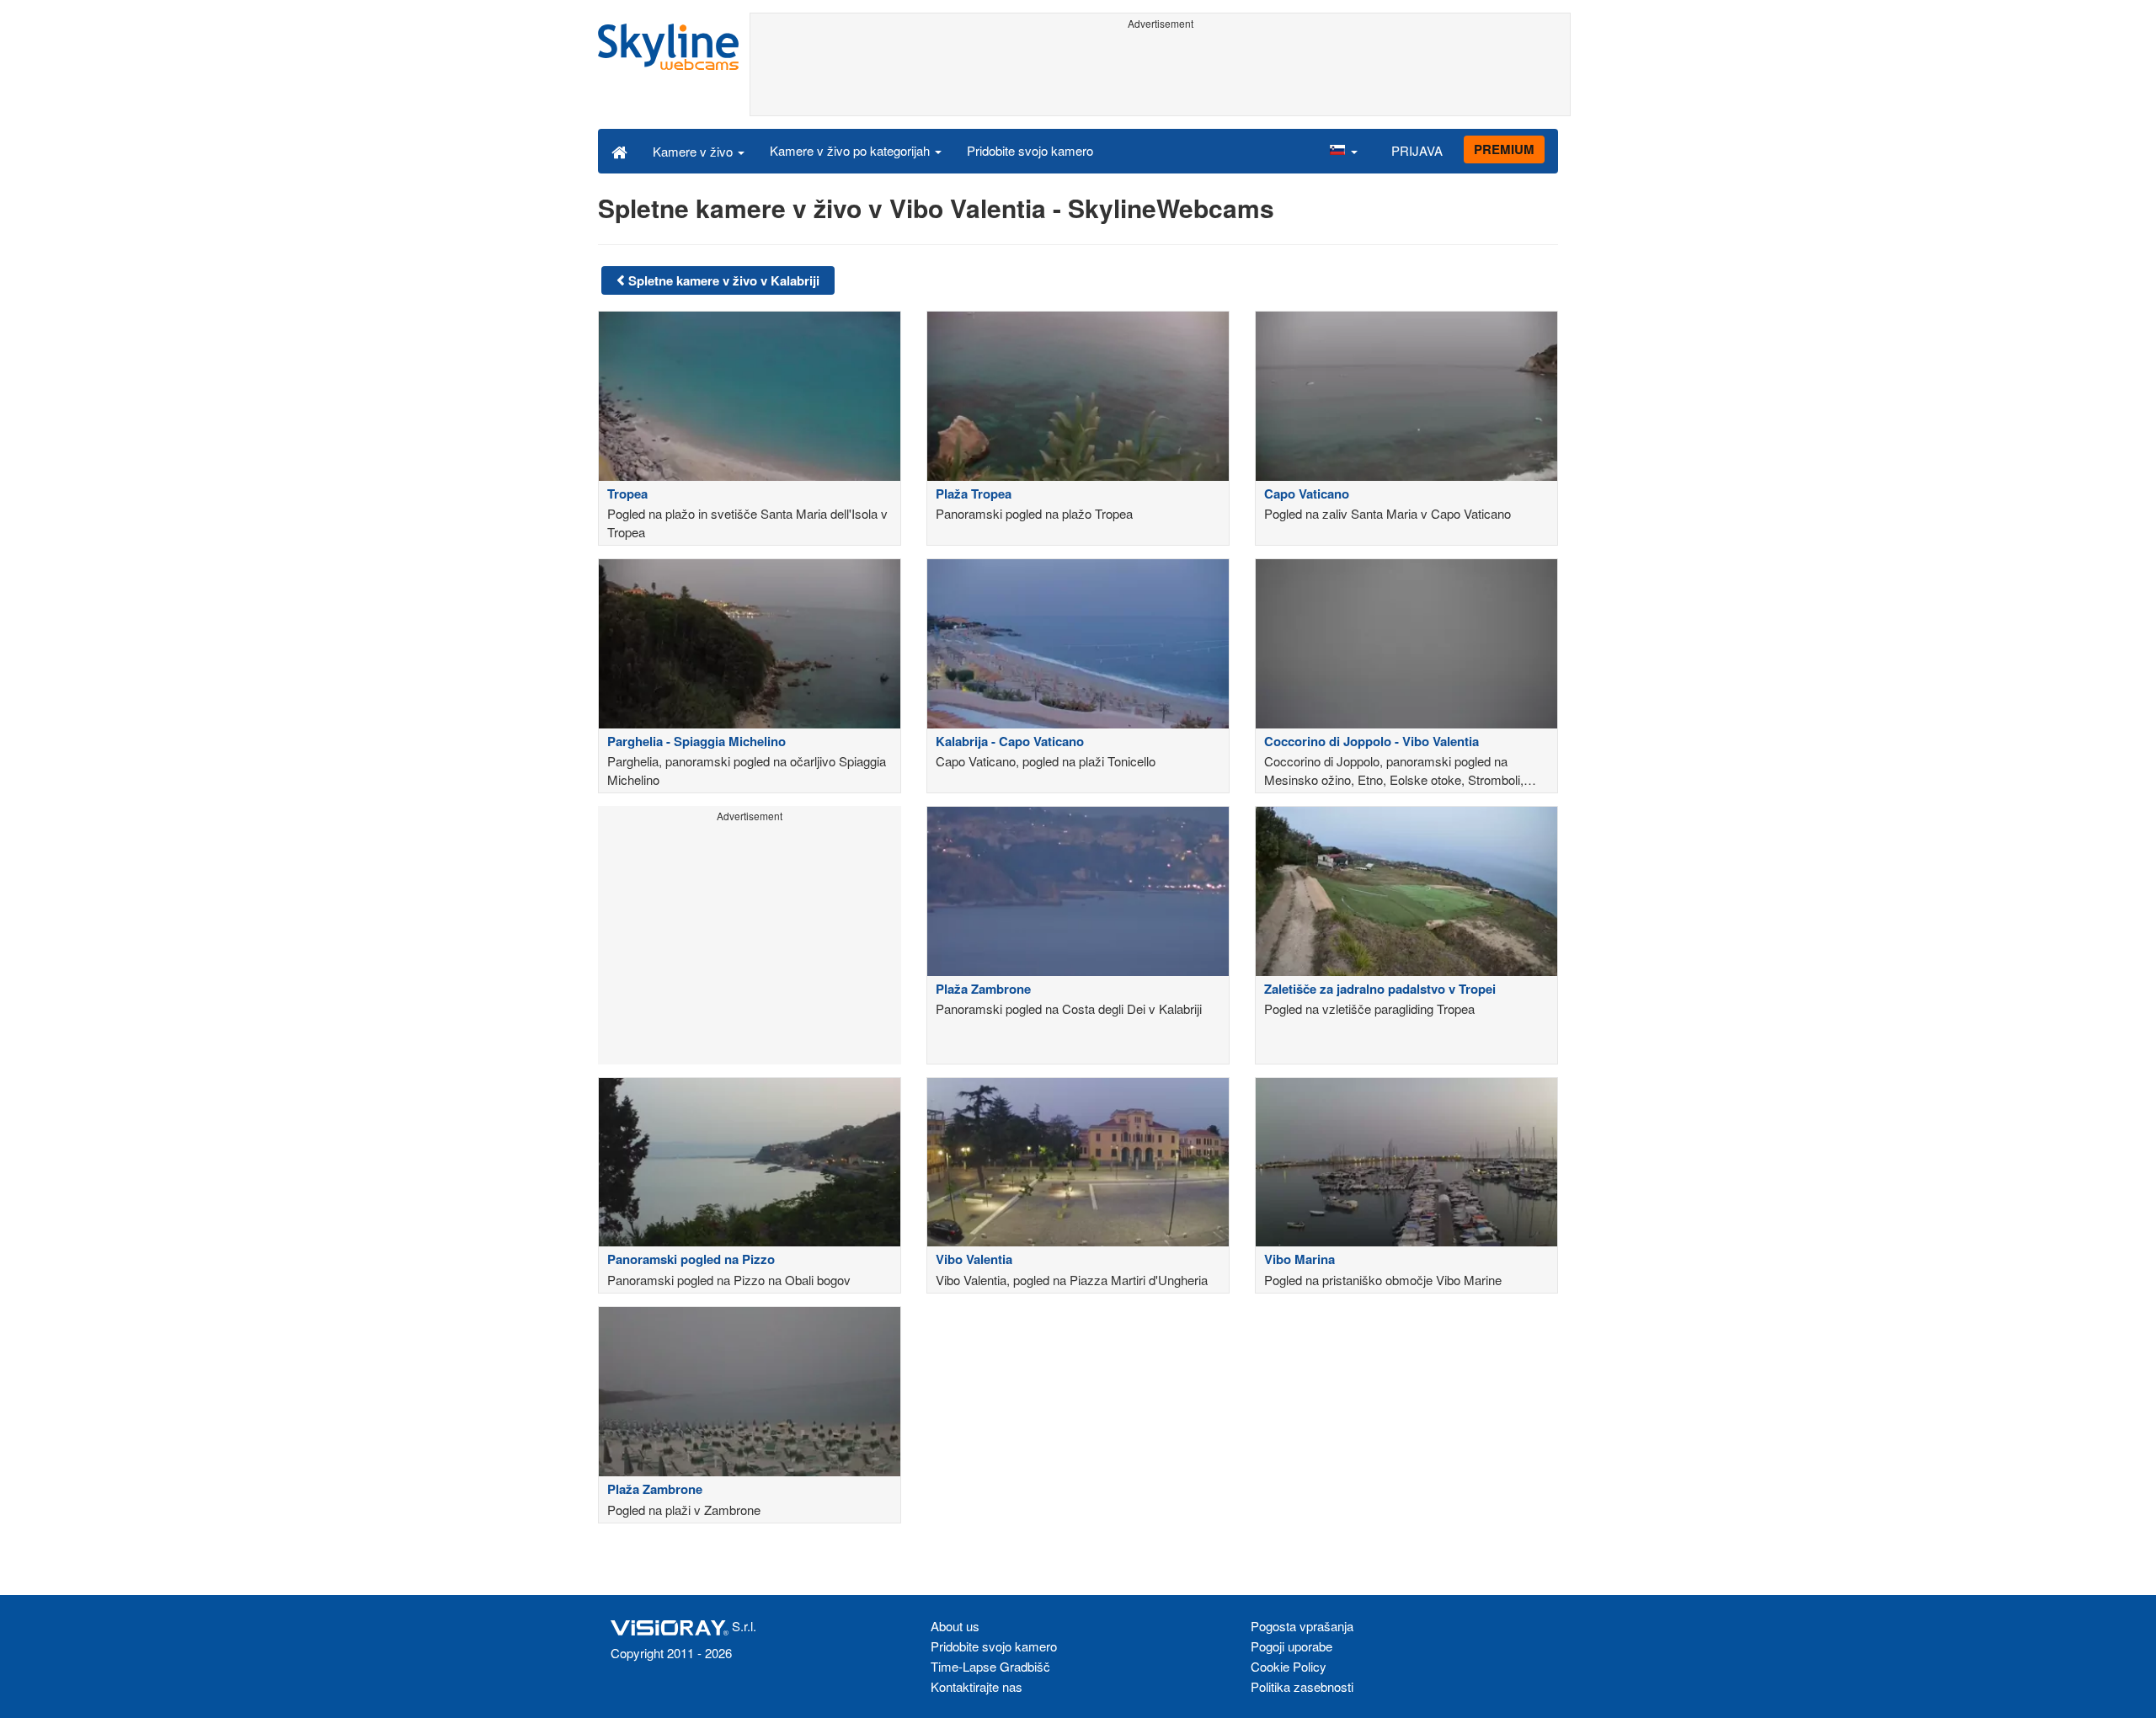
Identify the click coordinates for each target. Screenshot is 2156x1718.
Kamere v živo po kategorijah (851, 150)
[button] (1343, 151)
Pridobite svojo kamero (1030, 150)
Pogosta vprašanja (1302, 1626)
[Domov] (619, 151)
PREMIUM (1504, 149)
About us (955, 1626)
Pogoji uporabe (1291, 1646)
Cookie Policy (1289, 1666)
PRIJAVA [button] (1417, 150)
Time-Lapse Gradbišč (990, 1666)
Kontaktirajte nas (977, 1686)
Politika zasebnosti (1302, 1686)
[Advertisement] (1160, 73)
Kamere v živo (694, 151)
